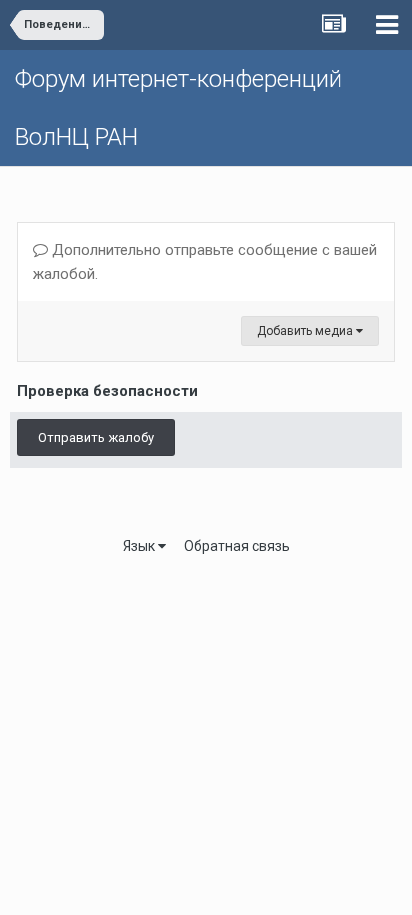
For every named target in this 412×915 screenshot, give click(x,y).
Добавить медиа (306, 331)
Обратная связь (237, 546)
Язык (140, 546)
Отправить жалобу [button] (96, 437)
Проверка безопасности (107, 391)
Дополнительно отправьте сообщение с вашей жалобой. (205, 262)
